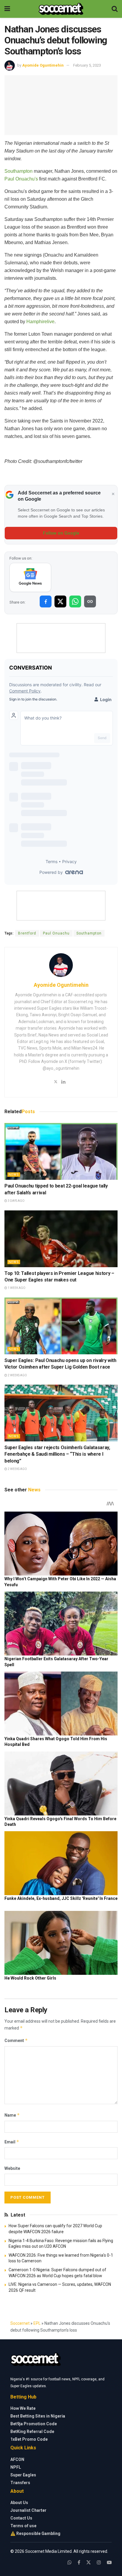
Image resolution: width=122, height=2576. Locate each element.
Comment (16, 2040)
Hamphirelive (40, 322)
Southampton (19, 171)
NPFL (16, 2467)
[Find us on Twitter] (89, 2562)
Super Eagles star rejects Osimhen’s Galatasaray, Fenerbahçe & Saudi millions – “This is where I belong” (57, 1454)
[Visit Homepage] (61, 9)
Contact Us (21, 2518)
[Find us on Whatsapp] (70, 2562)
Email (12, 2142)
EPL (37, 2323)
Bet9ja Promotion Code (34, 2424)
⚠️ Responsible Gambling (35, 2533)
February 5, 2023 (87, 65)
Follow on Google (61, 533)
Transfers (20, 2483)
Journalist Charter (28, 2510)
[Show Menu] (7, 9)
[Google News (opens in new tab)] (30, 577)
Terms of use (23, 2526)
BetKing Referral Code (32, 2432)
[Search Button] (115, 9)
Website (12, 2168)
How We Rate (23, 2408)
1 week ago (16, 1288)
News (14, 1175)
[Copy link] (90, 601)
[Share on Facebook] (46, 601)
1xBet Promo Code (29, 2439)
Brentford (27, 933)
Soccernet (20, 2323)
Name (12, 2115)
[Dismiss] (113, 494)
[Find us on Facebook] (79, 2562)
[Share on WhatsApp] (75, 601)
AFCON (17, 2459)
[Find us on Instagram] (99, 2562)
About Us (19, 2503)
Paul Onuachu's (21, 179)
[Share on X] (60, 601)
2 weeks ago (17, 1375)
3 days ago (16, 1201)
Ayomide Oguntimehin (43, 65)
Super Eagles (23, 2475)
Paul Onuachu (56, 933)
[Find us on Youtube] (109, 2562)
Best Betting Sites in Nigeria (38, 2416)
